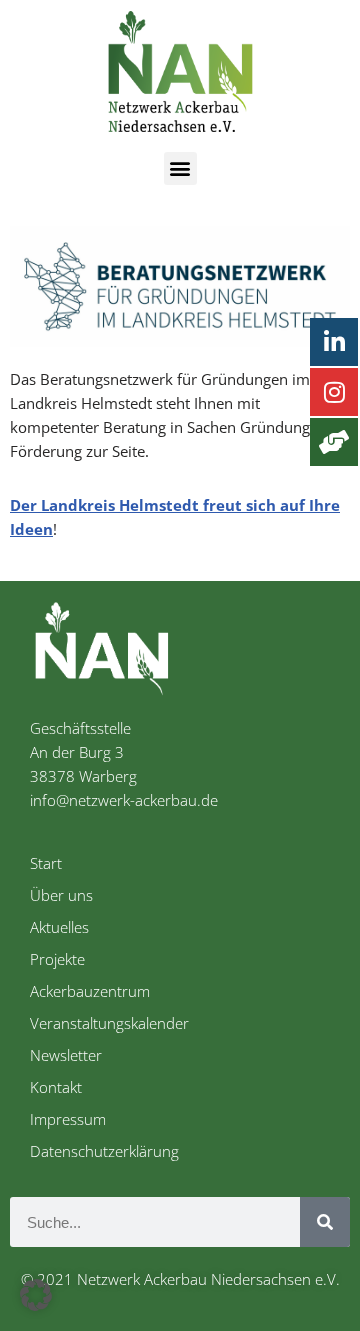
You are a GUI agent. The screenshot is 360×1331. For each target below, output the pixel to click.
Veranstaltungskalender (109, 1023)
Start (46, 863)
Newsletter (66, 1055)
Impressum (68, 1119)
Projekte (57, 959)
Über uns (61, 895)
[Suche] (325, 1222)
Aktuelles (59, 927)
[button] (180, 168)
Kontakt (56, 1087)
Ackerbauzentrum (90, 991)
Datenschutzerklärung (104, 1151)
